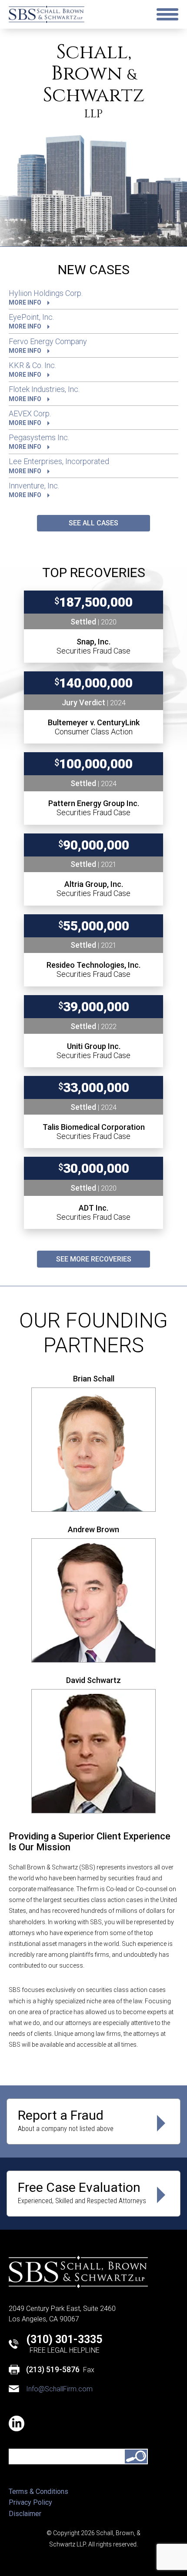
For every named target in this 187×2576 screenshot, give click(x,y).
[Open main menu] (167, 14)
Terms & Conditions (38, 2491)
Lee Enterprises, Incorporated (59, 465)
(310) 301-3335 (64, 2339)
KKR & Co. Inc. (32, 369)
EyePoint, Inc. (31, 321)
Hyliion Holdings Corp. (46, 297)
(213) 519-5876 (53, 2369)
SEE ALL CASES (93, 523)
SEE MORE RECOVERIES (94, 1259)
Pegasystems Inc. (39, 442)
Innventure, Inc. (35, 490)
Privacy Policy (30, 2502)
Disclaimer (25, 2514)
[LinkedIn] (17, 2423)
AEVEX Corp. (30, 418)
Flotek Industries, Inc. (44, 393)
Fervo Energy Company (48, 345)
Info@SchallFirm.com (59, 2389)
